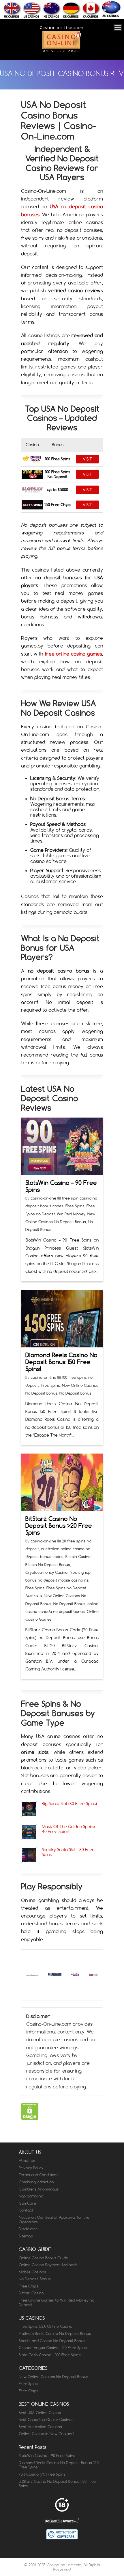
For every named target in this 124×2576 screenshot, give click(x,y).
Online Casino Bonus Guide (43, 2258)
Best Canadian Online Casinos (46, 2420)
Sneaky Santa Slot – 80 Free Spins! (68, 1852)
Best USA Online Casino (40, 2413)
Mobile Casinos (32, 2272)
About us (27, 2161)
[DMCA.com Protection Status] (30, 2118)
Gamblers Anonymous (39, 2189)
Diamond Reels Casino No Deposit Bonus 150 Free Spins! (61, 1362)
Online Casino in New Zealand (46, 2434)
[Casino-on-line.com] (61, 52)
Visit (87, 459)
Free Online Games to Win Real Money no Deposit (57, 2302)
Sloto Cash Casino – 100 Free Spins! (50, 2355)
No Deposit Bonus (75, 1393)
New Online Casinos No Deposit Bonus (53, 2377)
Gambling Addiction (36, 2182)
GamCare (27, 2203)
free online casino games (74, 654)
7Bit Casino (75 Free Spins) (43, 2474)
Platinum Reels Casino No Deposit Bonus (55, 2334)
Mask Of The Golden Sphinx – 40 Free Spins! (70, 1829)
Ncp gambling (31, 2196)
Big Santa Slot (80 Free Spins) (69, 1803)
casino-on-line (44, 1198)
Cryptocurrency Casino (46, 1572)
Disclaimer (28, 2229)
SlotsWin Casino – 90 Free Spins (61, 1186)
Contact (26, 2210)
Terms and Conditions (39, 2175)
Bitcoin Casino (78, 1557)
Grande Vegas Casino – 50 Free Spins (53, 2348)
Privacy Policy (31, 2168)
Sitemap (26, 2236)
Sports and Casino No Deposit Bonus (52, 2341)
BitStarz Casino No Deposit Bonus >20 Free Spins (59, 1526)
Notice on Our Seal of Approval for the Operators (54, 2220)
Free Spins (75, 1206)
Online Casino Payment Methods (48, 2265)
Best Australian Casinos (40, 2427)
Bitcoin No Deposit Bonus (48, 1565)
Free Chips (29, 2286)
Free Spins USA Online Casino (46, 2326)
